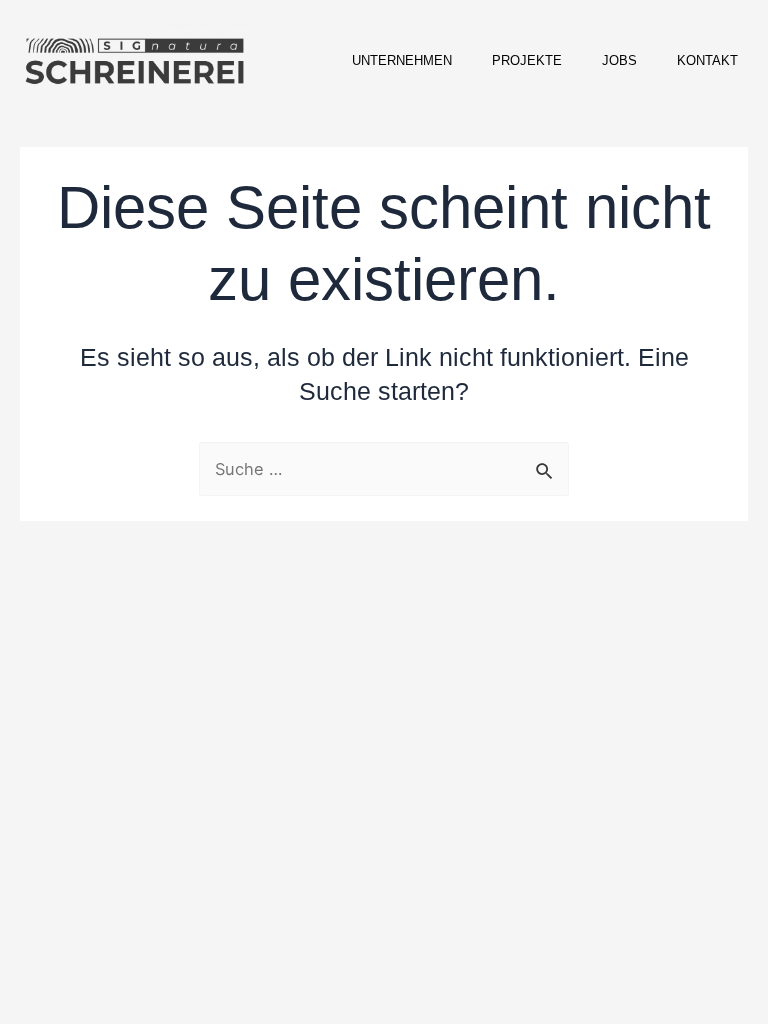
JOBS (619, 60)
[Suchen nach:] (384, 469)
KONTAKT (707, 60)
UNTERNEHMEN (402, 60)
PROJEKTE (527, 60)
